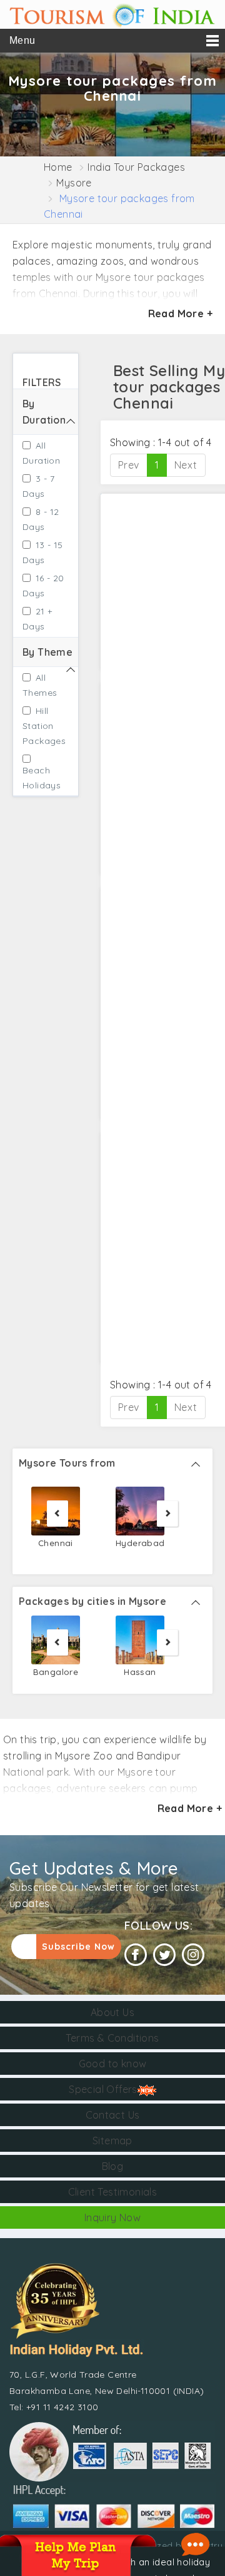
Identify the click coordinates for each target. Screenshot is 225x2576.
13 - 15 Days (43, 552)
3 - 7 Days (38, 486)
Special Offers (103, 2089)
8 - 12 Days (41, 519)
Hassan (140, 1672)
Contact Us (113, 2115)
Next (186, 465)
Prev (129, 465)
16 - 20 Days (43, 586)
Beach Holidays (40, 778)
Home (58, 167)
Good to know (113, 2064)
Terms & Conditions (112, 2038)
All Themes (40, 685)
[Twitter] (164, 1955)
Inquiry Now (112, 2217)
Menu (22, 40)
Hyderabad (140, 1543)
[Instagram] (193, 1955)
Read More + (180, 313)
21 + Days (37, 619)
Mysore (74, 183)
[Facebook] (136, 1955)
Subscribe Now (78, 1947)
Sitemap (112, 2141)
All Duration (41, 453)
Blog (113, 2166)
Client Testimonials (113, 2192)
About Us (112, 2012)
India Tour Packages (136, 167)
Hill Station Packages (40, 726)
